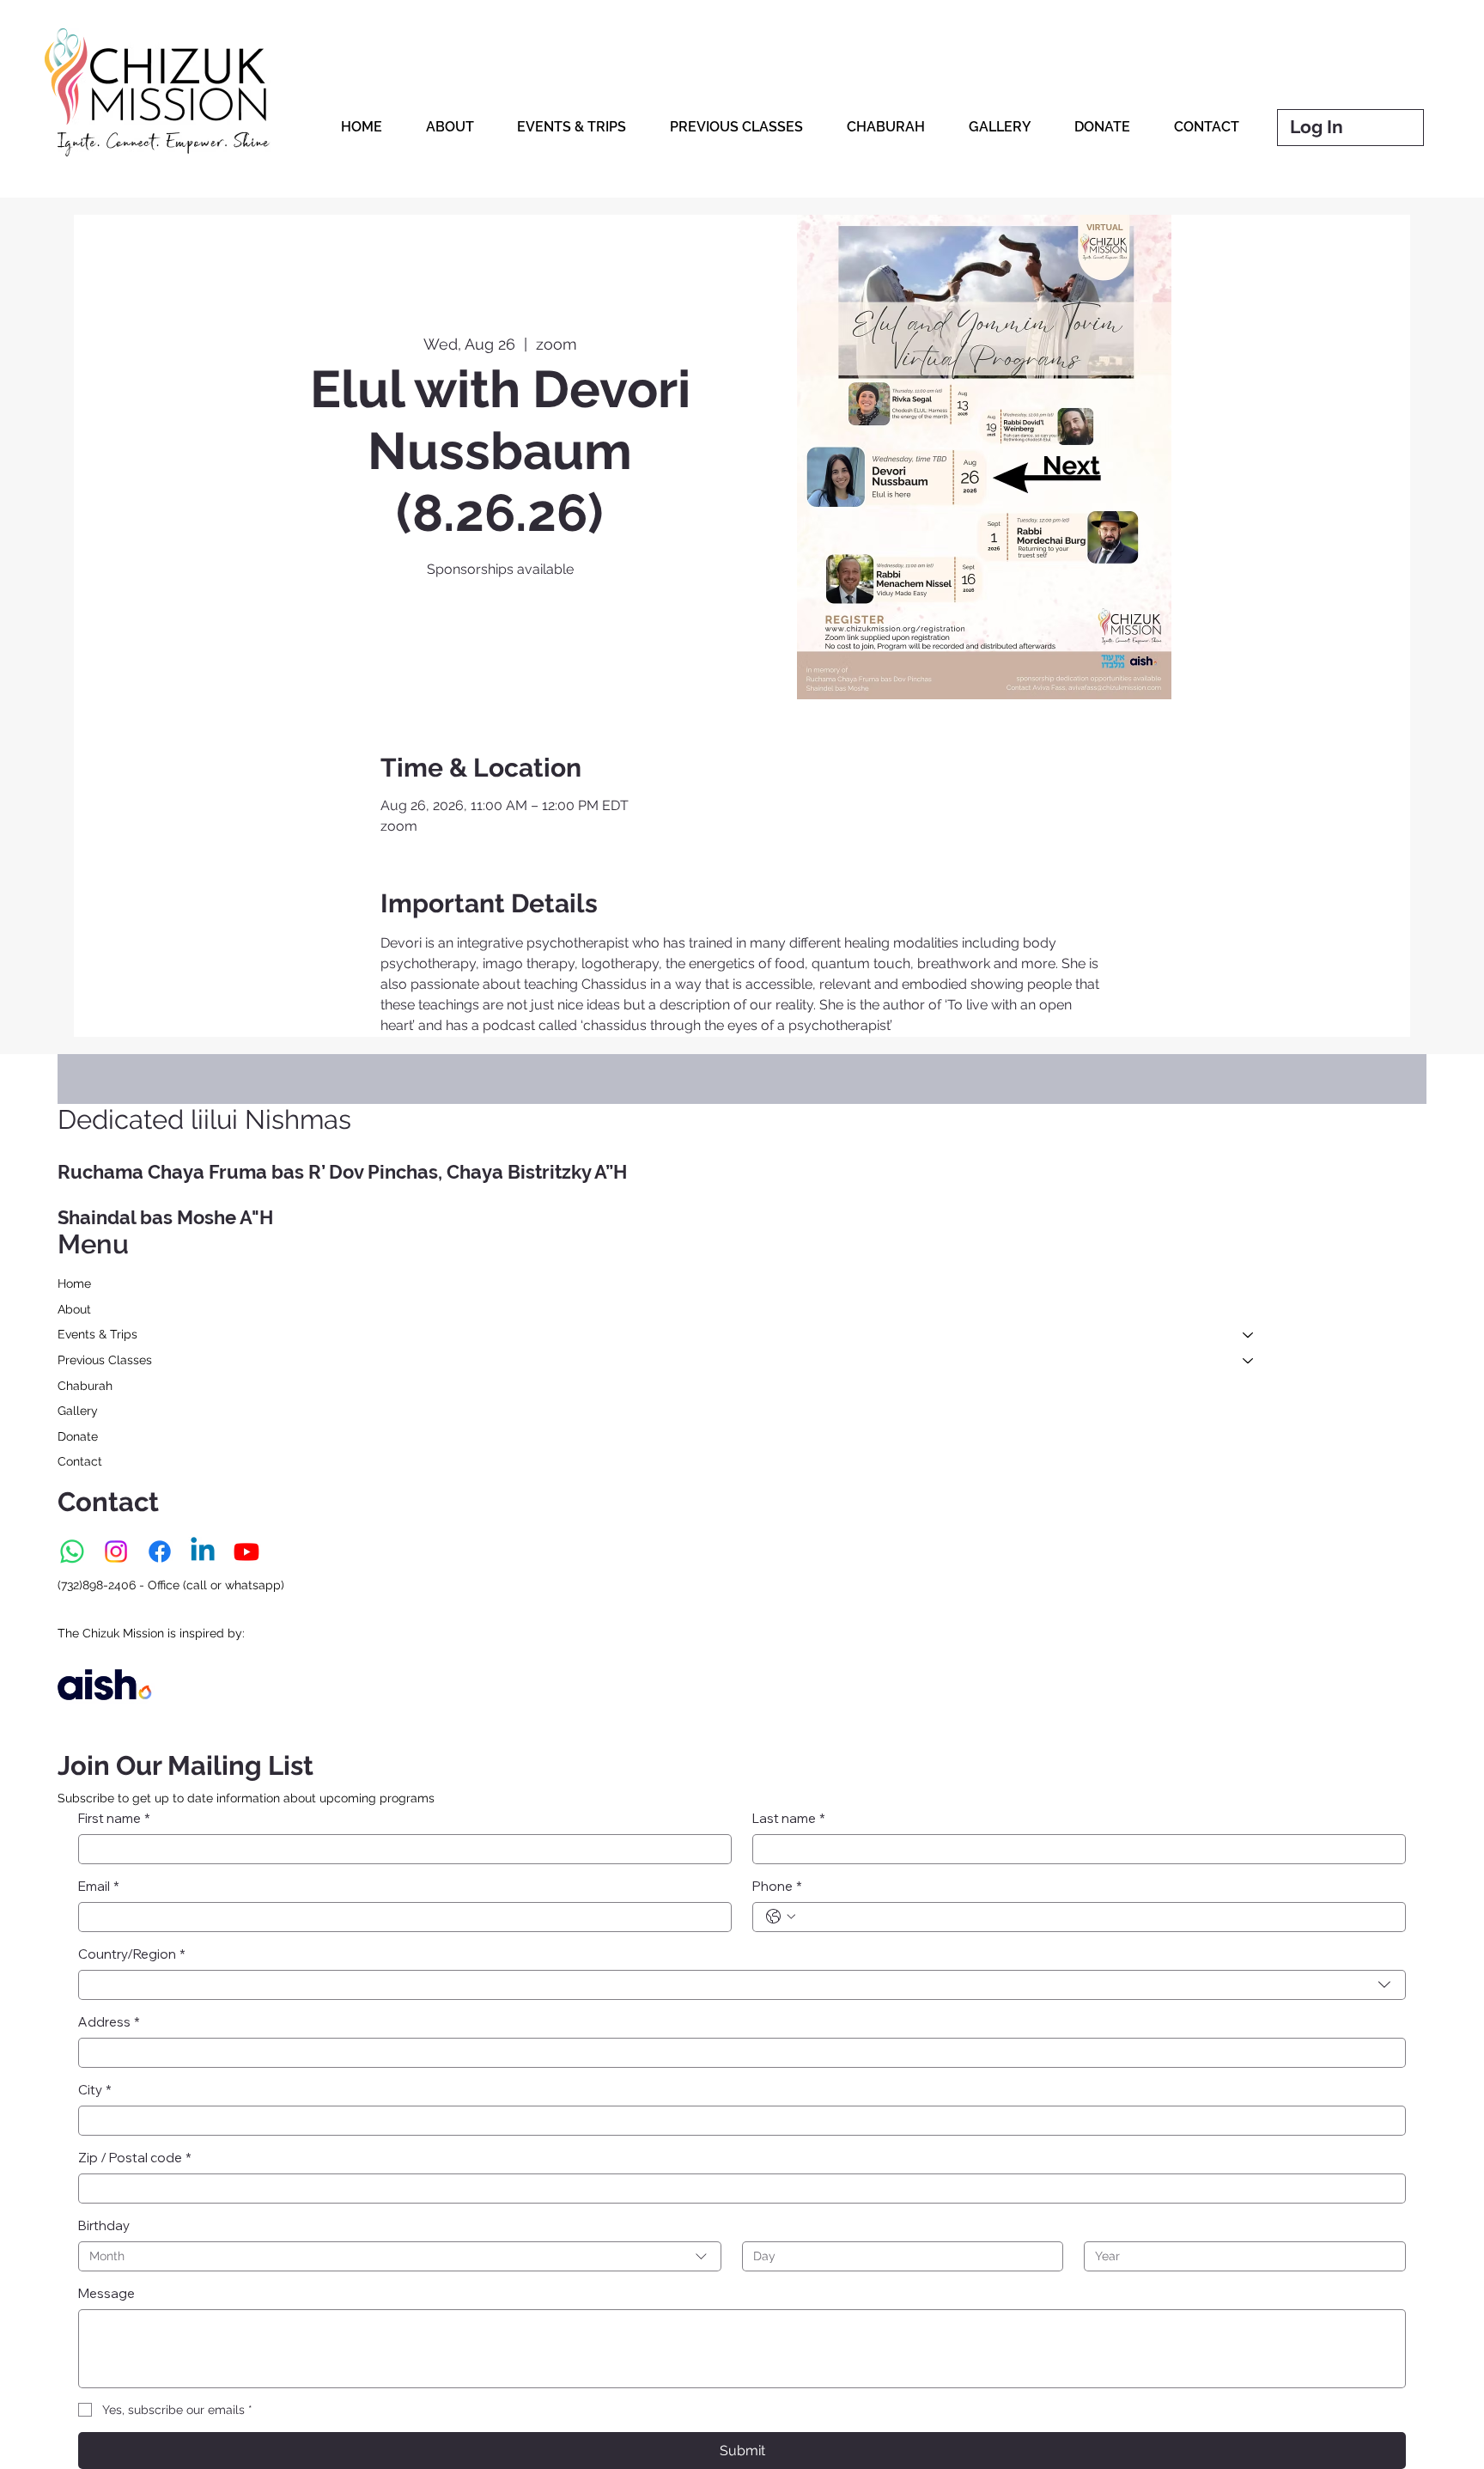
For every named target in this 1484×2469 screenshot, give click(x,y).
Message (106, 2293)
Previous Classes (105, 1360)
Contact (80, 1461)
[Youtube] (246, 1552)
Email (99, 1886)
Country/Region (132, 1954)
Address (109, 2022)
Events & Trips (97, 1334)
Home (74, 1283)
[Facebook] (160, 1552)
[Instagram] (116, 1552)
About (74, 1309)
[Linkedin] (203, 1552)
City (95, 2090)
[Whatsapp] (72, 1552)
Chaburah (85, 1386)
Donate (78, 1436)
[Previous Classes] (1249, 1361)
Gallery (78, 1411)
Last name (789, 1818)
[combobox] (742, 1985)
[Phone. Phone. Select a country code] (781, 1917)
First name (114, 1818)
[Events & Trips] (1249, 1335)
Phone (777, 1886)
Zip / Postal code (135, 2158)
